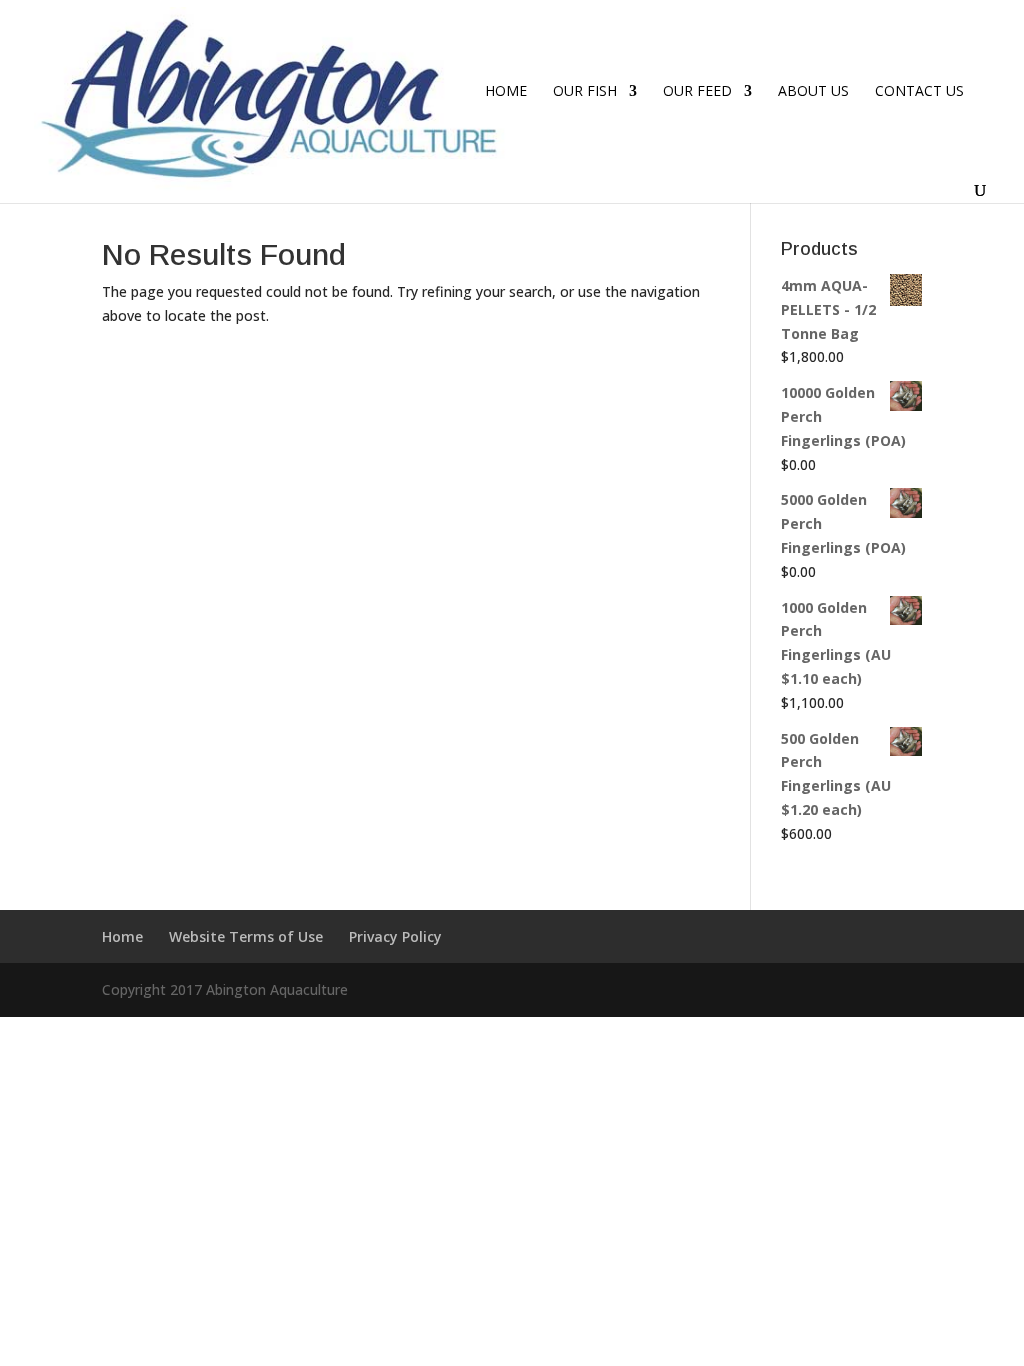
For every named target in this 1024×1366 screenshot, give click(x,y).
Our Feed (697, 92)
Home (506, 92)
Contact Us (919, 92)
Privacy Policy (395, 936)
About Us (813, 92)
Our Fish (585, 92)
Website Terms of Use (246, 936)
